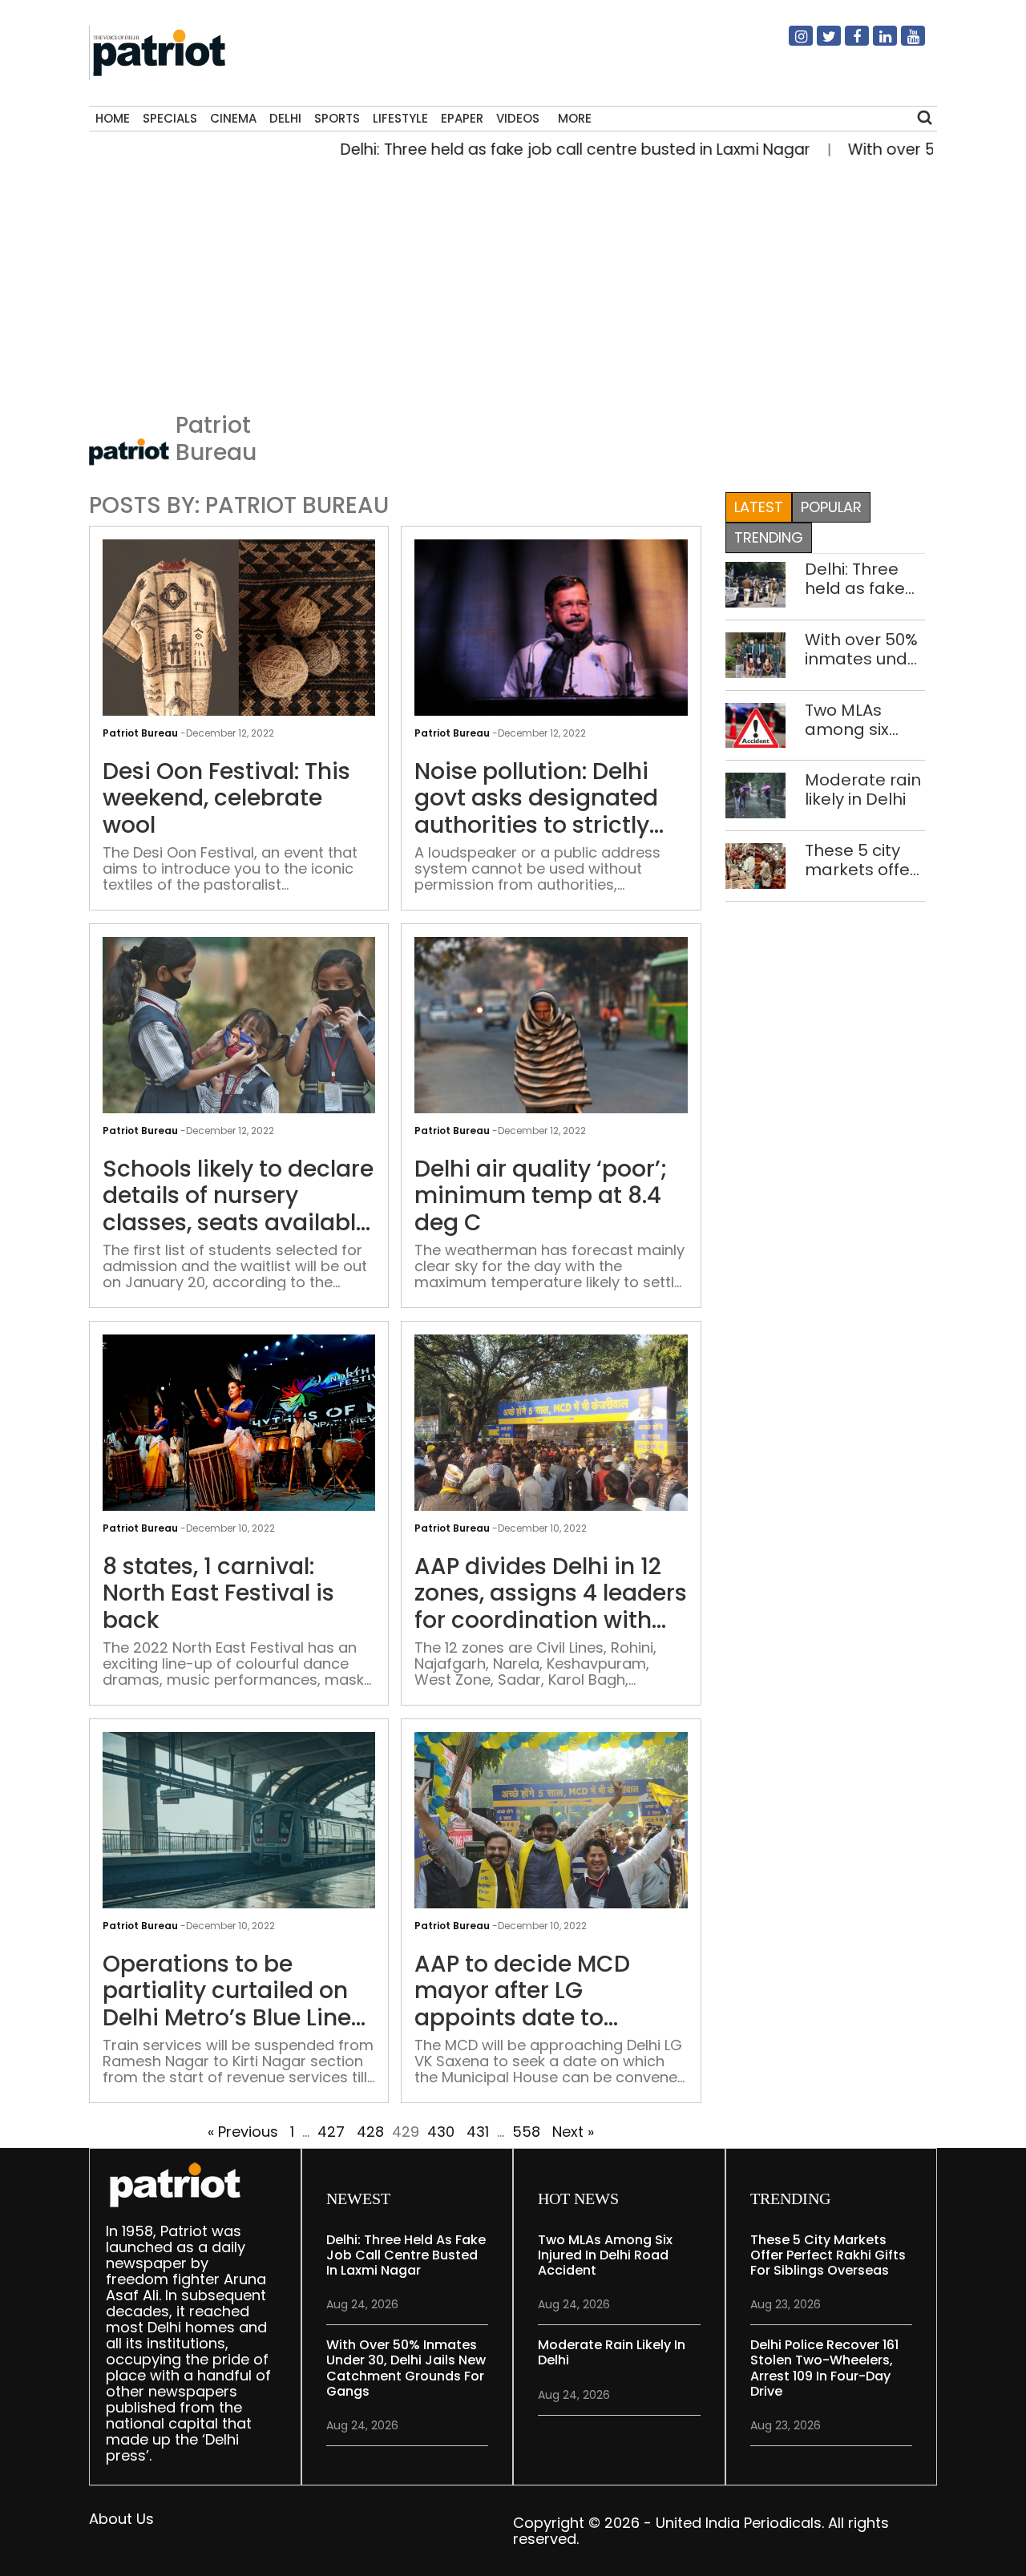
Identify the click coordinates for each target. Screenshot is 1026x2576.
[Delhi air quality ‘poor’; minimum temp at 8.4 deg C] (551, 1038)
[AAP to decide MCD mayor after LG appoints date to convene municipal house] (551, 1833)
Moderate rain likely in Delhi (863, 789)
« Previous (243, 2132)
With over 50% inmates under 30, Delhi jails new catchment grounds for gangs (864, 649)
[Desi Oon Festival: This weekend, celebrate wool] (239, 640)
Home (113, 118)
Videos (518, 118)
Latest (759, 507)
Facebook (847, 42)
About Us (121, 2519)
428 (370, 2132)
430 (441, 2132)
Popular (831, 507)
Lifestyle (400, 118)
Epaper (462, 118)
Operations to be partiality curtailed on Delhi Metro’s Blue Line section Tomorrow (227, 1991)
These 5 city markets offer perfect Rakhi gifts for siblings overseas (860, 860)
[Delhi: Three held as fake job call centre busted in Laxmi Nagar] (756, 583)
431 (478, 2132)
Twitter (819, 42)
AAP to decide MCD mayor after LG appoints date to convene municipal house (523, 1991)
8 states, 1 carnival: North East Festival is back (218, 1594)
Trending (769, 537)
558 (526, 2132)
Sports (337, 118)
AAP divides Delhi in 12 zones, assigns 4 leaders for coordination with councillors (551, 1594)
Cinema (233, 118)
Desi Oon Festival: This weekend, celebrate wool (226, 799)
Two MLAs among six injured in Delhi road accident (863, 720)
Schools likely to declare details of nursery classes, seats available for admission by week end (238, 1196)
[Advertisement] (507, 281)
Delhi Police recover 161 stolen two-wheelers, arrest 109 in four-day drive (824, 2368)
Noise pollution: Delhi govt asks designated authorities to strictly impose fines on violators (536, 799)
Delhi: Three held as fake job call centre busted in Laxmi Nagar (525, 149)
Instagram (791, 42)
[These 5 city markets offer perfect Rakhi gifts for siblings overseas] (756, 865)
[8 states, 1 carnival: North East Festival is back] (239, 1435)
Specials (170, 118)
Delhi (285, 118)
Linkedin (875, 42)
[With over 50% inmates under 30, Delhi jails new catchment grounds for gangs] (756, 654)
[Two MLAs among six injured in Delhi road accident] (756, 724)
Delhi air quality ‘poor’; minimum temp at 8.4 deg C (541, 1196)
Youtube (903, 42)
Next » (573, 2132)
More (575, 118)
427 (331, 2132)
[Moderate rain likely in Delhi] (756, 795)
